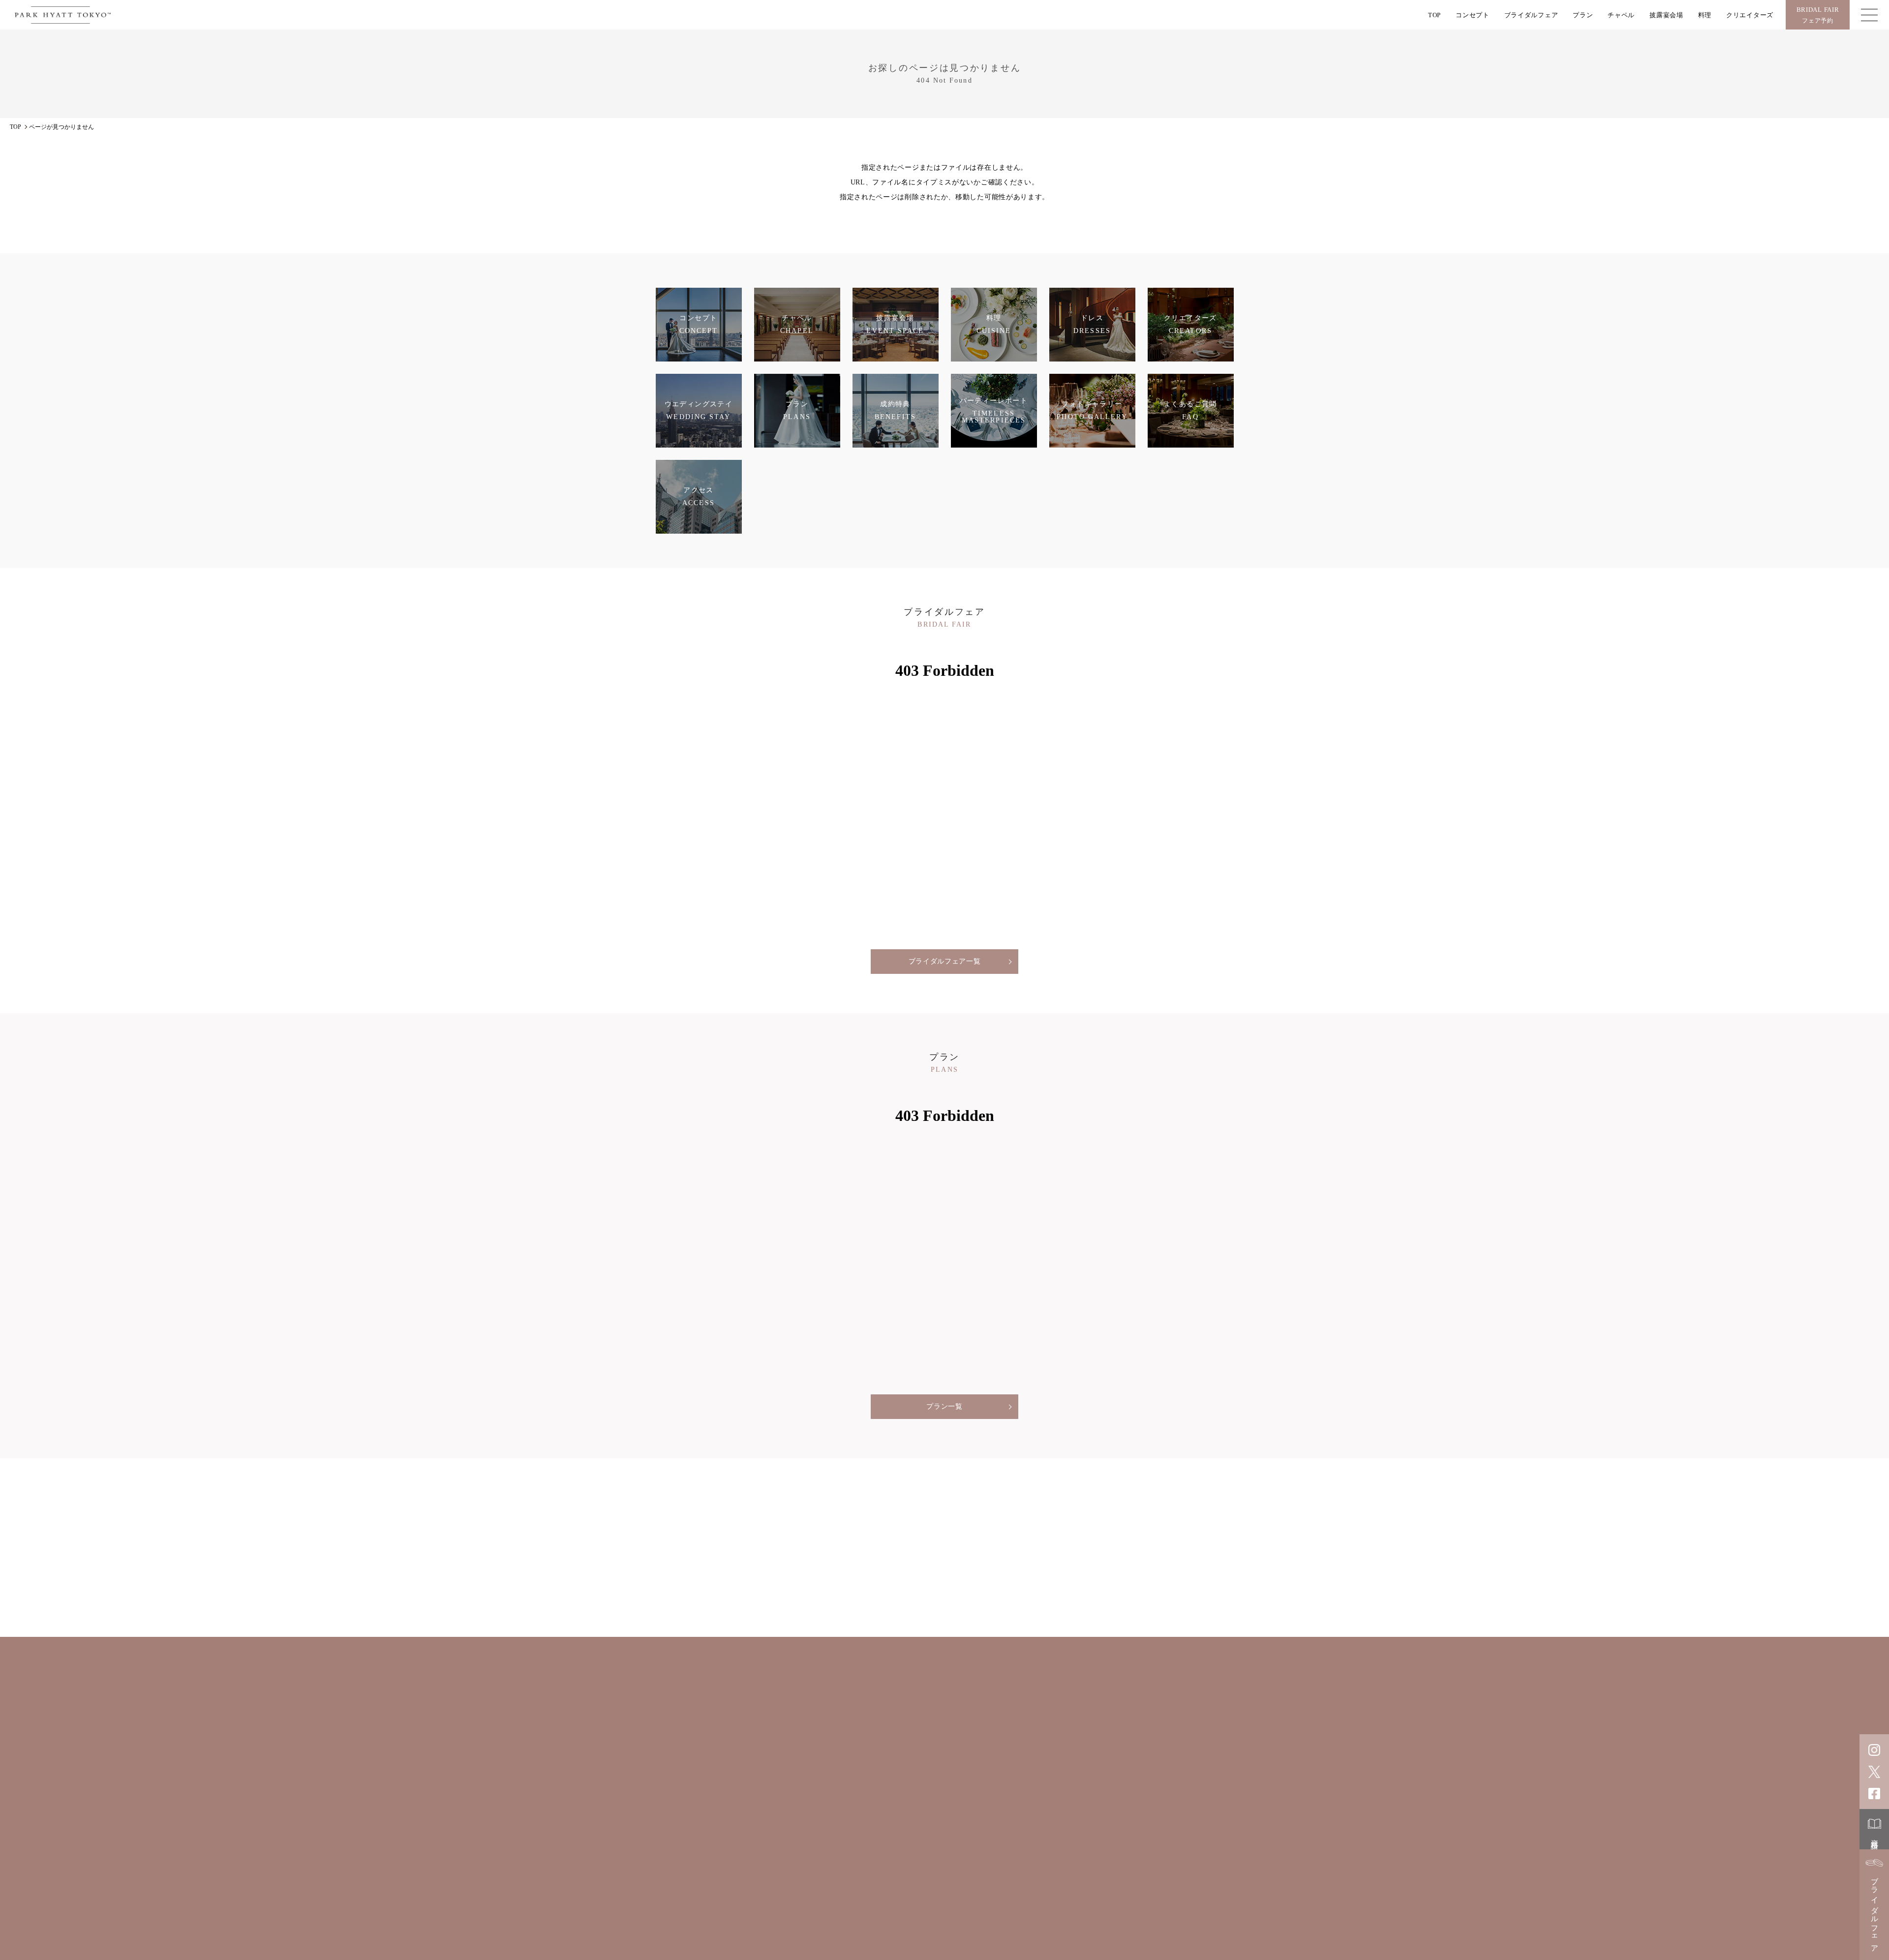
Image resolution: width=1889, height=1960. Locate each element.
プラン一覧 (944, 1406)
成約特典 (989, 1797)
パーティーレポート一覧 (944, 1609)
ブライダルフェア (1531, 15)
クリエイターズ (1750, 15)
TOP (1434, 15)
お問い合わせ (967, 1815)
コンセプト (1473, 15)
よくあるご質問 (1045, 1797)
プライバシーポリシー (1034, 1880)
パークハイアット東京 (1058, 1926)
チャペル (1621, 15)
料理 (1705, 15)
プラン (1583, 15)
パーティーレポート (1149, 1780)
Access (999, 1850)
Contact (1129, 1850)
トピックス (1104, 1797)
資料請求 (1875, 1837)
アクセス (1153, 1797)
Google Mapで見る (744, 1838)
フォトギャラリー (929, 1797)
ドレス (942, 1780)
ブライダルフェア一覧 (945, 961)
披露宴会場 (1666, 15)
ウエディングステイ (1068, 1780)
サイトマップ (1094, 1880)
